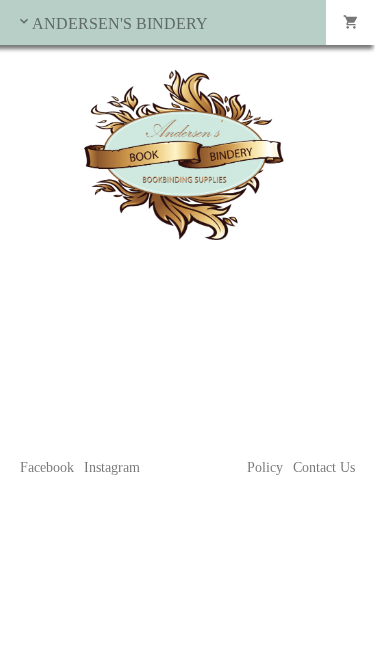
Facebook (47, 467)
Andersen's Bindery (120, 23)
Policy (265, 467)
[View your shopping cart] (350, 22)
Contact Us (324, 467)
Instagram (112, 467)
